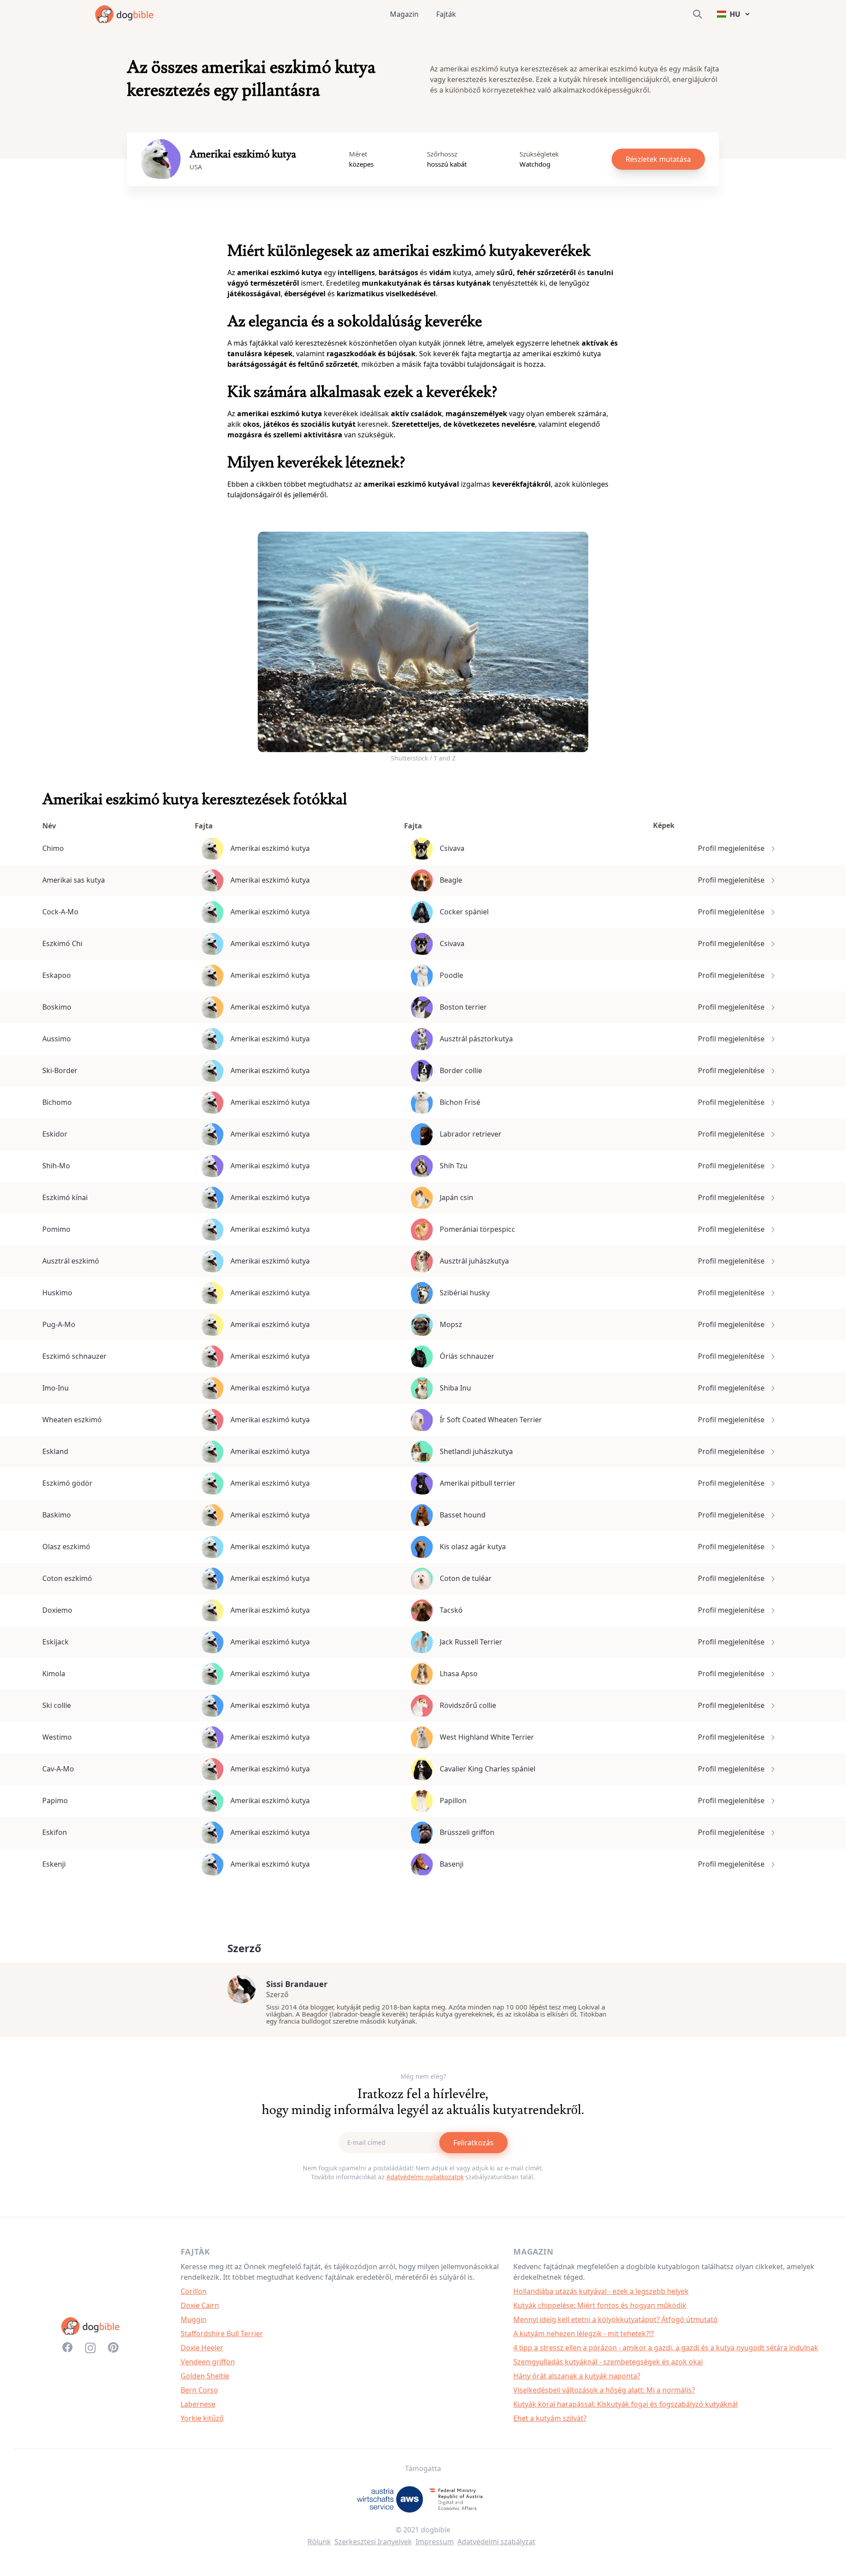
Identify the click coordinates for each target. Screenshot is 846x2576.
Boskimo (57, 1007)
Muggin (194, 2319)
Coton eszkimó (67, 1578)
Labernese (198, 2404)
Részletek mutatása (658, 159)
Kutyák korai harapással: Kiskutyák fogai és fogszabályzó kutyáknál (625, 2404)
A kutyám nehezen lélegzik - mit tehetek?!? (584, 2334)
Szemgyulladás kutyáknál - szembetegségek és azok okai (608, 2362)
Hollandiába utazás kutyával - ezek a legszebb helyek (601, 2291)
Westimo (57, 1737)
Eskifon (55, 1832)
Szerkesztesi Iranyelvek (373, 2542)
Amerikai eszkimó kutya (270, 848)
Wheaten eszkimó (72, 1420)
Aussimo (57, 1039)
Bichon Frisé (460, 1102)
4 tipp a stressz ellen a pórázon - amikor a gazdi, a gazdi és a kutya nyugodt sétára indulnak (666, 2348)
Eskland (55, 1451)
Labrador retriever (471, 1134)
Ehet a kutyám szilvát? (550, 2418)
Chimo (53, 848)
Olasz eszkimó (66, 1547)
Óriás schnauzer (467, 1356)
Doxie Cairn (200, 2305)
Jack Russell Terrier (471, 1642)
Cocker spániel (464, 912)
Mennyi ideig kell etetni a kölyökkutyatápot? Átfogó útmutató (616, 2319)
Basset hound (463, 1515)
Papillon (453, 1801)
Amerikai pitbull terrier (478, 1483)
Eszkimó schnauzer (74, 1356)
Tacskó (451, 1610)
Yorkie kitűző (202, 2418)
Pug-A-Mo (59, 1324)
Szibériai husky (465, 1293)
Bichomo (57, 1102)
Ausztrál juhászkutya (474, 1261)
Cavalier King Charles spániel (488, 1769)
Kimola (54, 1674)
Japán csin (456, 1197)
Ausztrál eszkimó (71, 1261)
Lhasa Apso (459, 1674)
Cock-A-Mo (60, 912)
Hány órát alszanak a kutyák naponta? (577, 2376)
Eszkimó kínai (65, 1197)
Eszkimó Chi (62, 943)
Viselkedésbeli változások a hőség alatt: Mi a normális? (604, 2390)
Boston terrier (463, 1007)
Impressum (435, 2542)
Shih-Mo (56, 1166)
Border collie (461, 1070)
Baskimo (57, 1515)
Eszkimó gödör (67, 1483)
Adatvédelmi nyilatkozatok (425, 2177)
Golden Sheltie (205, 2376)
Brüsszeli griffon (467, 1832)
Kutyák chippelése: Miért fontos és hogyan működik (600, 2305)
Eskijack (56, 1642)
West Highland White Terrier (487, 1737)
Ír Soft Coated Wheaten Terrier (491, 1420)
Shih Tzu (454, 1166)
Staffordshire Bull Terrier (222, 2334)
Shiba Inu (455, 1388)
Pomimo (56, 1229)
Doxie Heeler (202, 2348)
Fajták (446, 14)
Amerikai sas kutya (74, 880)
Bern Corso (199, 2390)
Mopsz (451, 1324)
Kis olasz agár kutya (473, 1547)
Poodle (451, 975)
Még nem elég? (423, 2076)
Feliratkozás (473, 2143)
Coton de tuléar (466, 1578)
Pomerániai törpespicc (477, 1229)
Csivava (452, 848)
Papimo (55, 1801)
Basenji (452, 1864)
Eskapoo (57, 975)
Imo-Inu (56, 1388)
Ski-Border (60, 1070)
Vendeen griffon (208, 2362)
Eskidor (55, 1134)
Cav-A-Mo (58, 1769)
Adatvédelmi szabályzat (496, 2542)
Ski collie (57, 1705)
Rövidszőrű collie (468, 1705)
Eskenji (54, 1864)
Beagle (451, 880)
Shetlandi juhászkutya (476, 1451)
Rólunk (319, 2542)
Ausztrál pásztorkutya (476, 1039)
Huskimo (57, 1293)
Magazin (404, 14)
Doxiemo (57, 1610)
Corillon (194, 2291)
